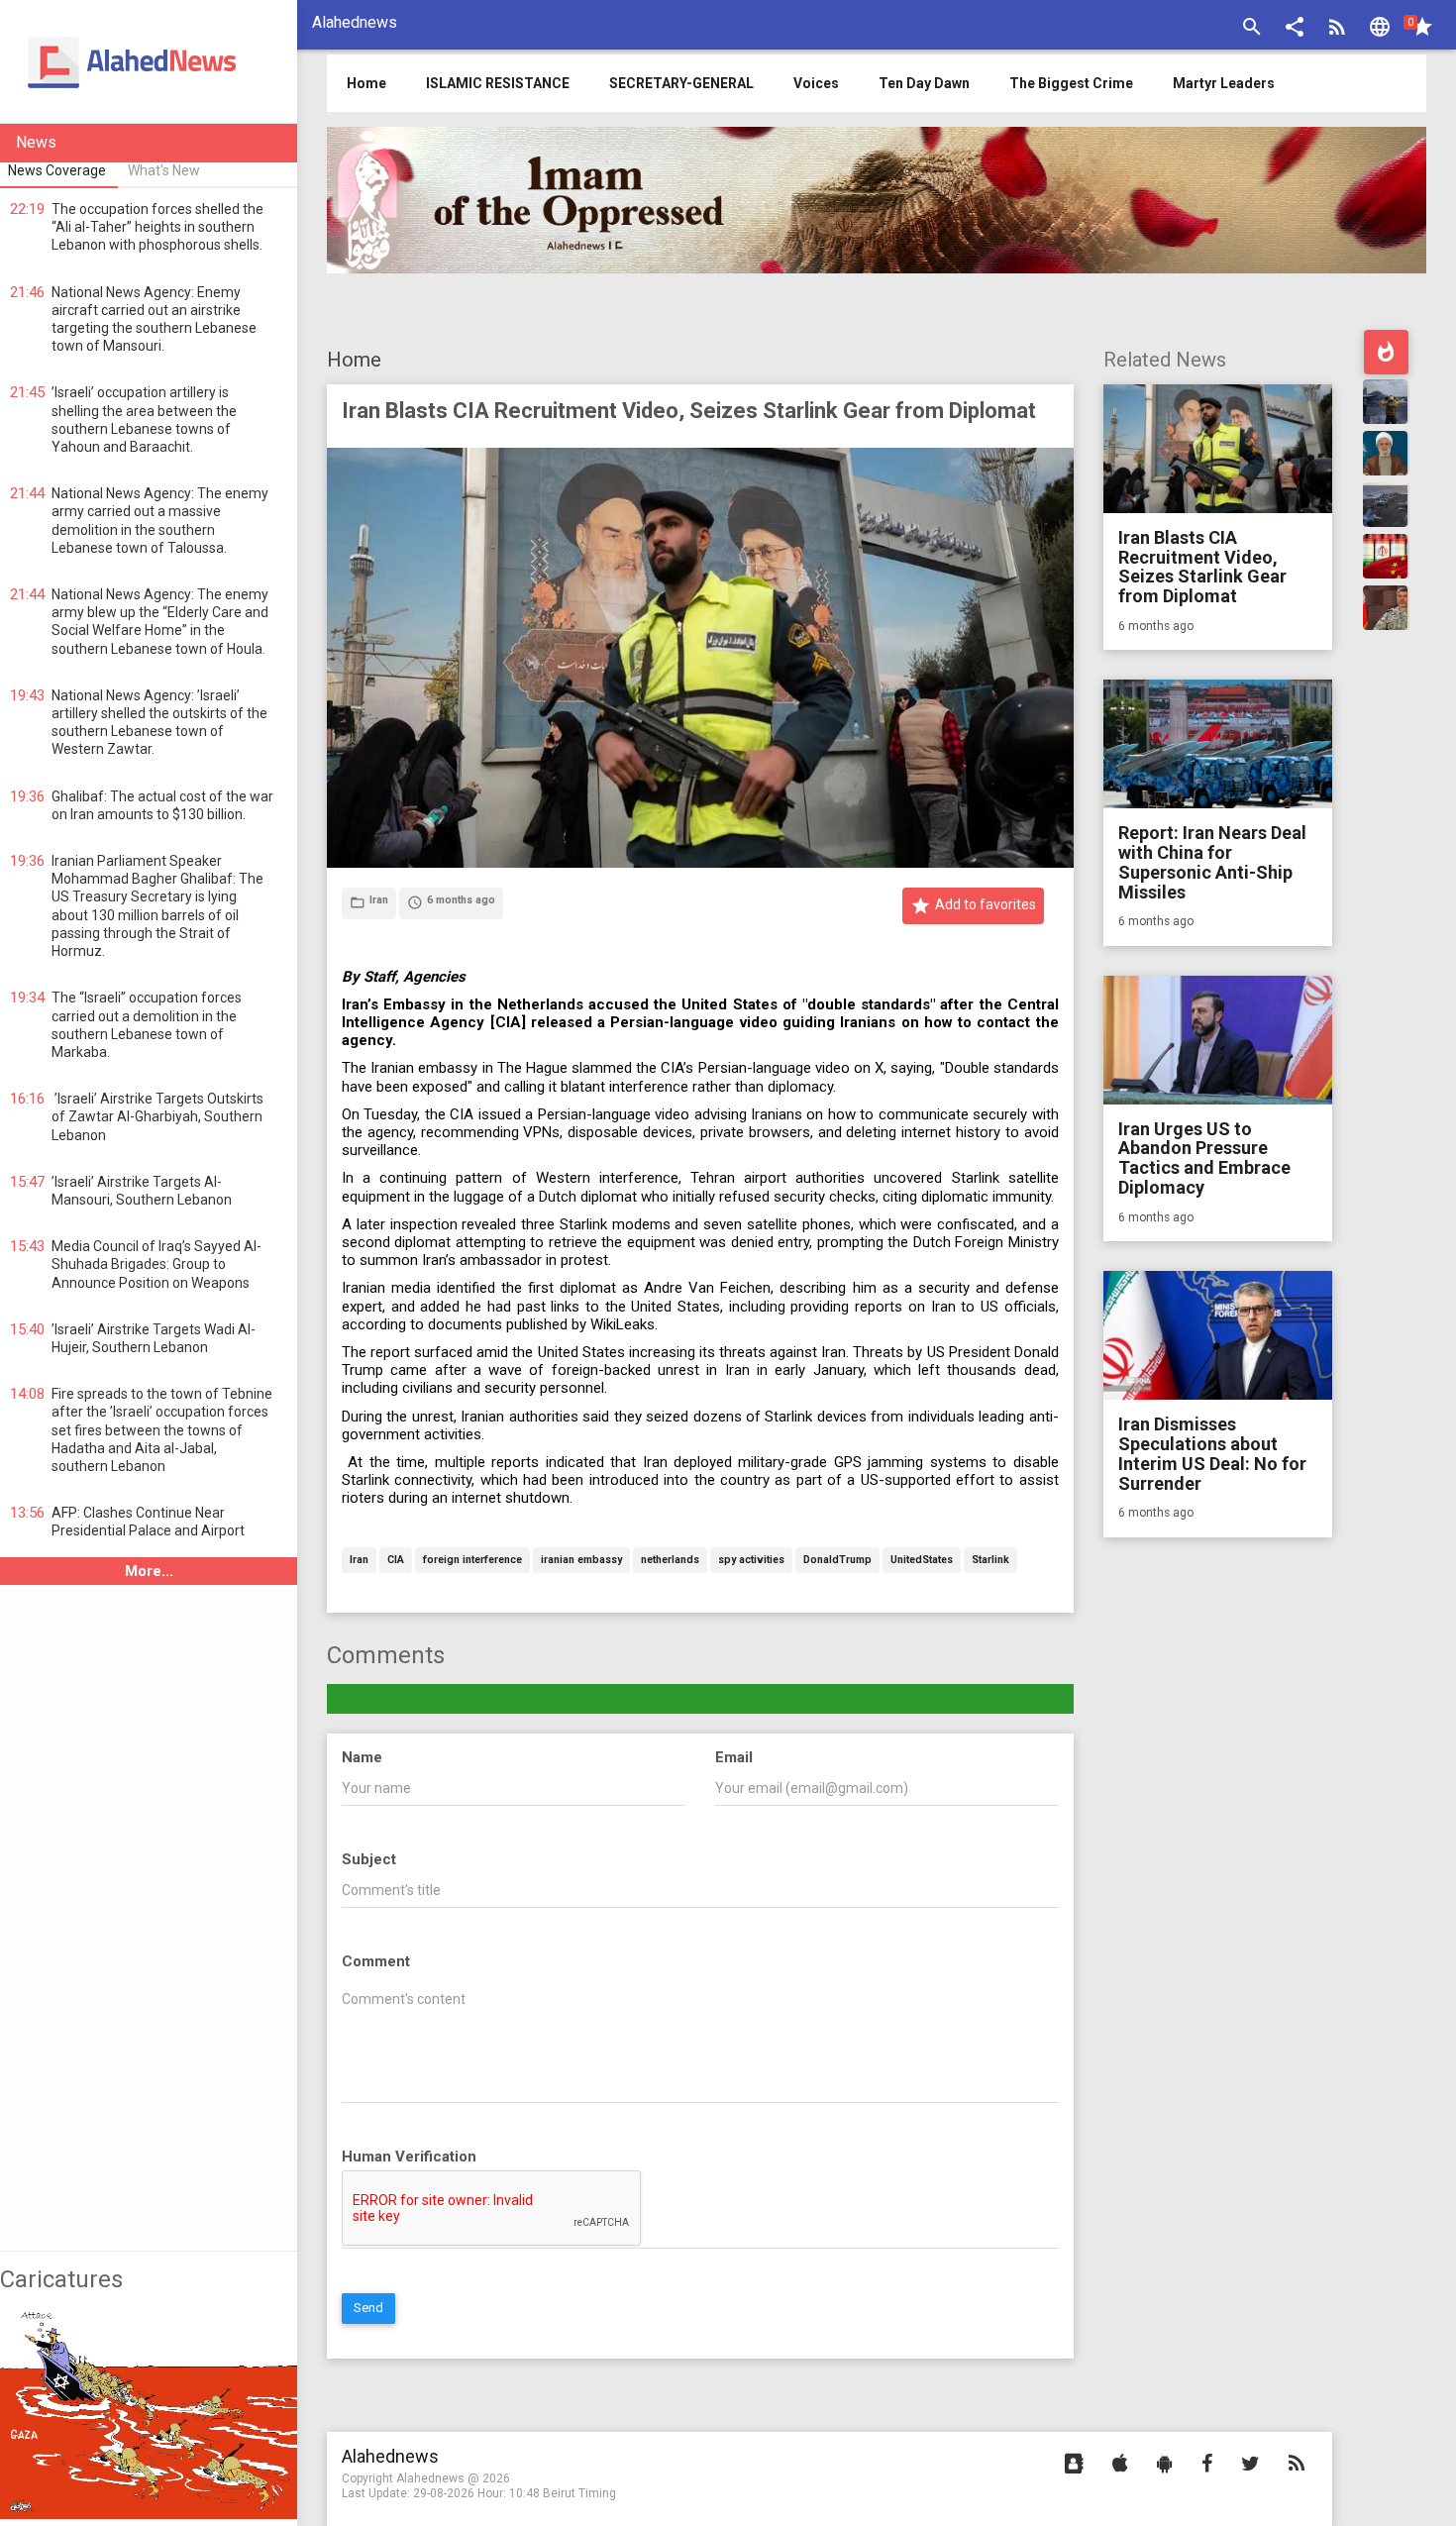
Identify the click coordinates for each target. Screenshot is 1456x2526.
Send (368, 2308)
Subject (369, 1859)
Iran (359, 1561)
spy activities (751, 1561)
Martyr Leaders (1224, 83)
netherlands (670, 1561)
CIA (396, 1561)
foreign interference (472, 1561)
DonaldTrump (837, 1561)
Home (354, 360)
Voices (816, 83)
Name (362, 1757)
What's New (164, 170)
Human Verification (409, 2157)
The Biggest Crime (1071, 83)
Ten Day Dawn (924, 83)
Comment (376, 1961)
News (36, 142)
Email (734, 1757)
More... (149, 1571)
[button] (1295, 29)
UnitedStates (922, 1561)
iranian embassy (581, 1561)
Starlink (990, 1561)
